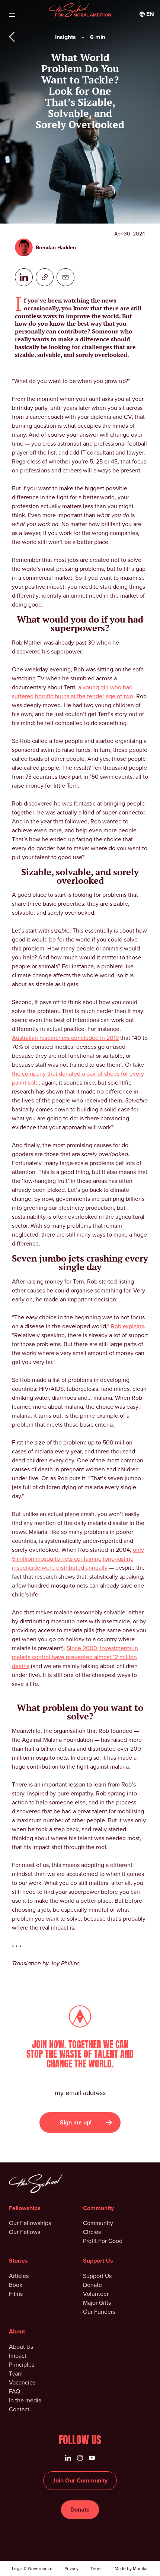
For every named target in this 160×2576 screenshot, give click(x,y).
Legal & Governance (32, 2569)
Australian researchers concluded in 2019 (65, 1038)
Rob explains (127, 1326)
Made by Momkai (132, 2569)
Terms (97, 2569)
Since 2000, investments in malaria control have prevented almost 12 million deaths (75, 1657)
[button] (147, 14)
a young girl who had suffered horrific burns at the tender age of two (73, 692)
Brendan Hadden (56, 248)
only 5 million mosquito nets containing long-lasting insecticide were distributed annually (78, 1559)
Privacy (71, 2569)
